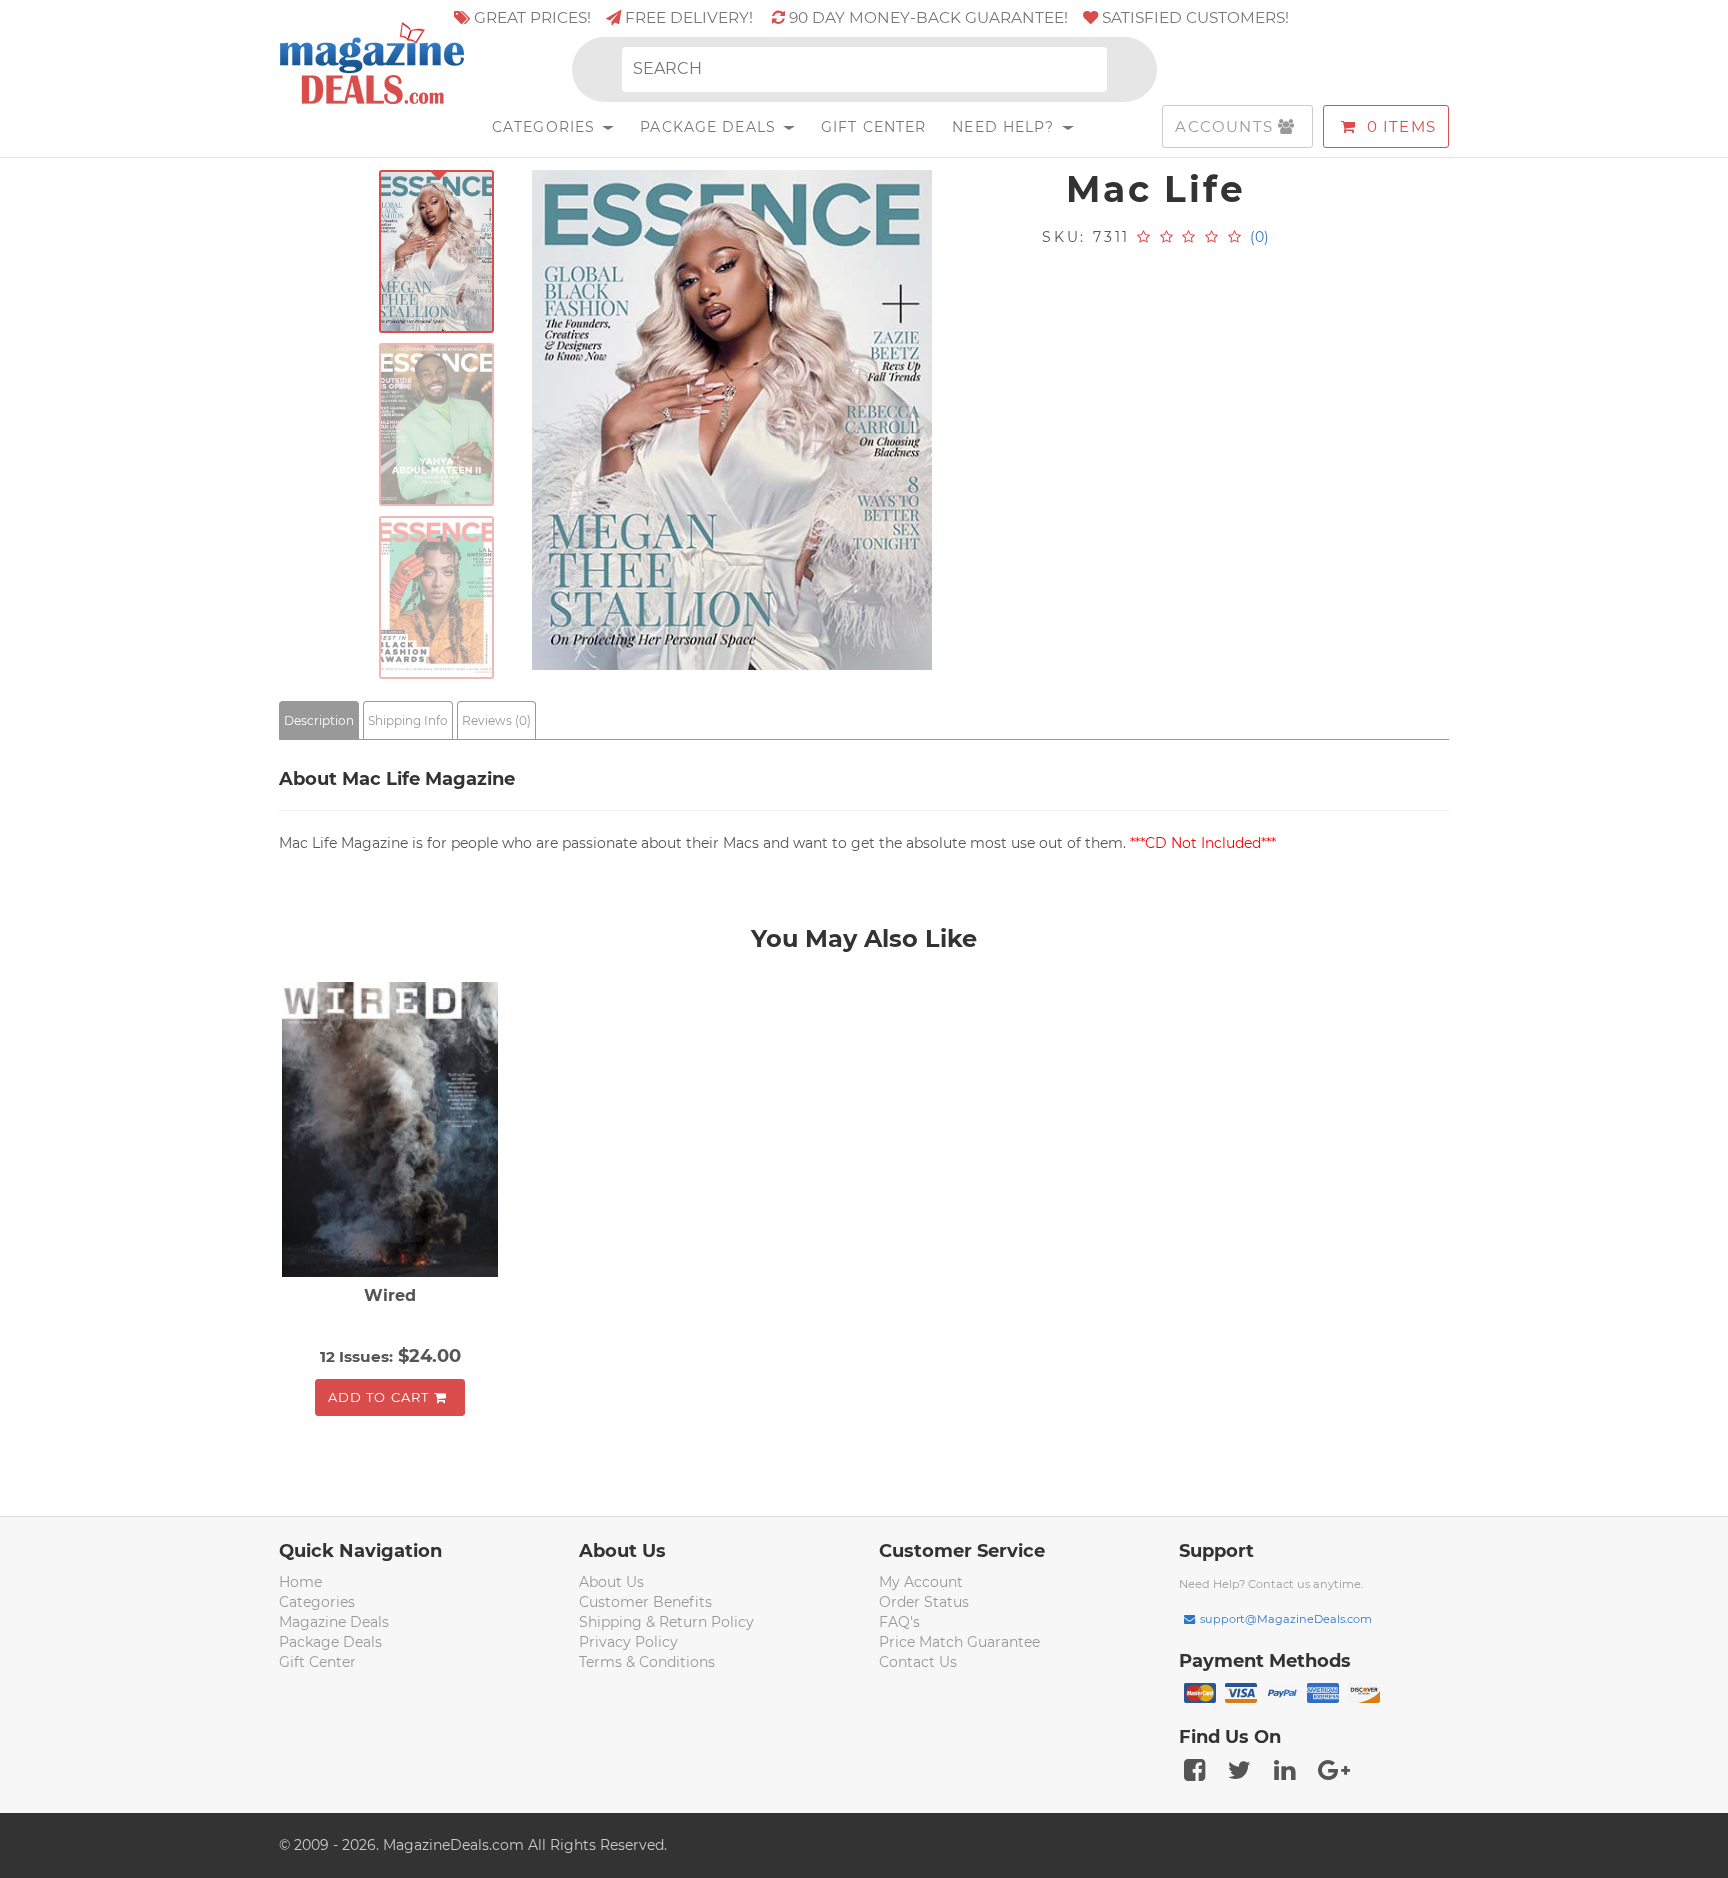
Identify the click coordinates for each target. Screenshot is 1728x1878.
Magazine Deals (334, 1622)
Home (300, 1582)
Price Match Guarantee (959, 1642)
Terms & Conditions (647, 1662)
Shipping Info (408, 720)
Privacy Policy (628, 1642)
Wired (390, 1295)
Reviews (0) (496, 720)
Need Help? (1005, 127)
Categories (546, 127)
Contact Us (918, 1662)
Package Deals (710, 127)
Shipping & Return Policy (666, 1622)
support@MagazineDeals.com (1286, 1619)
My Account (921, 1582)
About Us (611, 1582)
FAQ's (899, 1622)
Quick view (392, 1132)
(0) (1259, 237)
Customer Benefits (645, 1602)
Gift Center (873, 127)
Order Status (924, 1602)
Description (319, 720)
